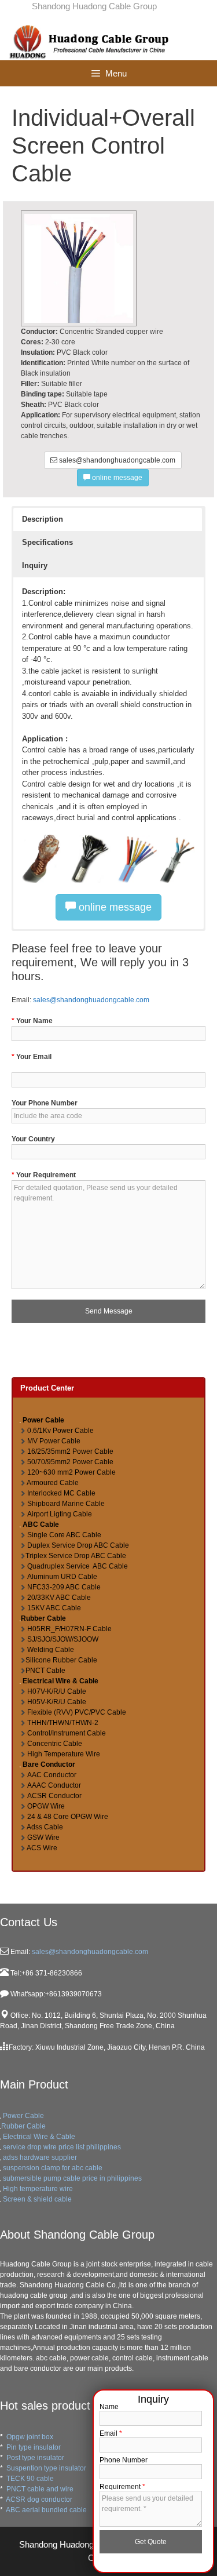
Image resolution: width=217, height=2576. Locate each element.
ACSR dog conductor (39, 2499)
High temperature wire (38, 2189)
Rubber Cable (43, 1618)
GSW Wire (43, 1838)
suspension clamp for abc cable (53, 2168)
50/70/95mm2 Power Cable (70, 1462)
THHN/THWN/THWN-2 (63, 1723)
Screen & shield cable (37, 2199)
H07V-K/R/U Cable (57, 1691)
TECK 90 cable (30, 2479)
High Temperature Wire (64, 1754)
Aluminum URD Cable (62, 1577)
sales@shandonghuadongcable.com (116, 460)
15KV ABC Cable (54, 1608)
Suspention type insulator (46, 2468)
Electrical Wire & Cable (60, 1681)
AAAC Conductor (54, 1785)
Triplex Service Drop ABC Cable (76, 1556)
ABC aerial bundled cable (46, 2510)
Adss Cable (45, 1827)
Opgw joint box (30, 2437)
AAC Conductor (52, 1775)
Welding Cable (51, 1650)
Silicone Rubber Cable (61, 1660)
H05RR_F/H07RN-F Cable (69, 1629)
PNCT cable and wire (40, 2489)
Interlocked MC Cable (61, 1493)
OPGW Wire (46, 1806)
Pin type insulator (34, 2447)
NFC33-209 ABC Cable (64, 1587)
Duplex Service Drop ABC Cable (78, 1545)
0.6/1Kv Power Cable (60, 1431)
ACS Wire (42, 1848)
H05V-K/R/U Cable (57, 1702)
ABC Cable (41, 1525)
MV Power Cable (54, 1441)
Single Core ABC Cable (64, 1535)
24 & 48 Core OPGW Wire (68, 1817)
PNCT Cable (45, 1671)
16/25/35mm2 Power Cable (70, 1451)
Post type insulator (35, 2458)
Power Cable (23, 2116)
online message (116, 478)
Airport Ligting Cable (60, 1514)
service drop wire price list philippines (62, 2147)
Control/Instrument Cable (67, 1733)
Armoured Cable (53, 1483)
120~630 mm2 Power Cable (71, 1472)
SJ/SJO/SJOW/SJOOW (63, 1639)
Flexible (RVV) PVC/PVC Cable (77, 1712)
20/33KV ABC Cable (59, 1598)
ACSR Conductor (54, 1796)
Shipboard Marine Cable (66, 1504)
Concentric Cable (55, 1744)
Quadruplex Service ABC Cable (78, 1566)
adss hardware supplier (40, 2157)
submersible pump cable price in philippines (72, 2178)
